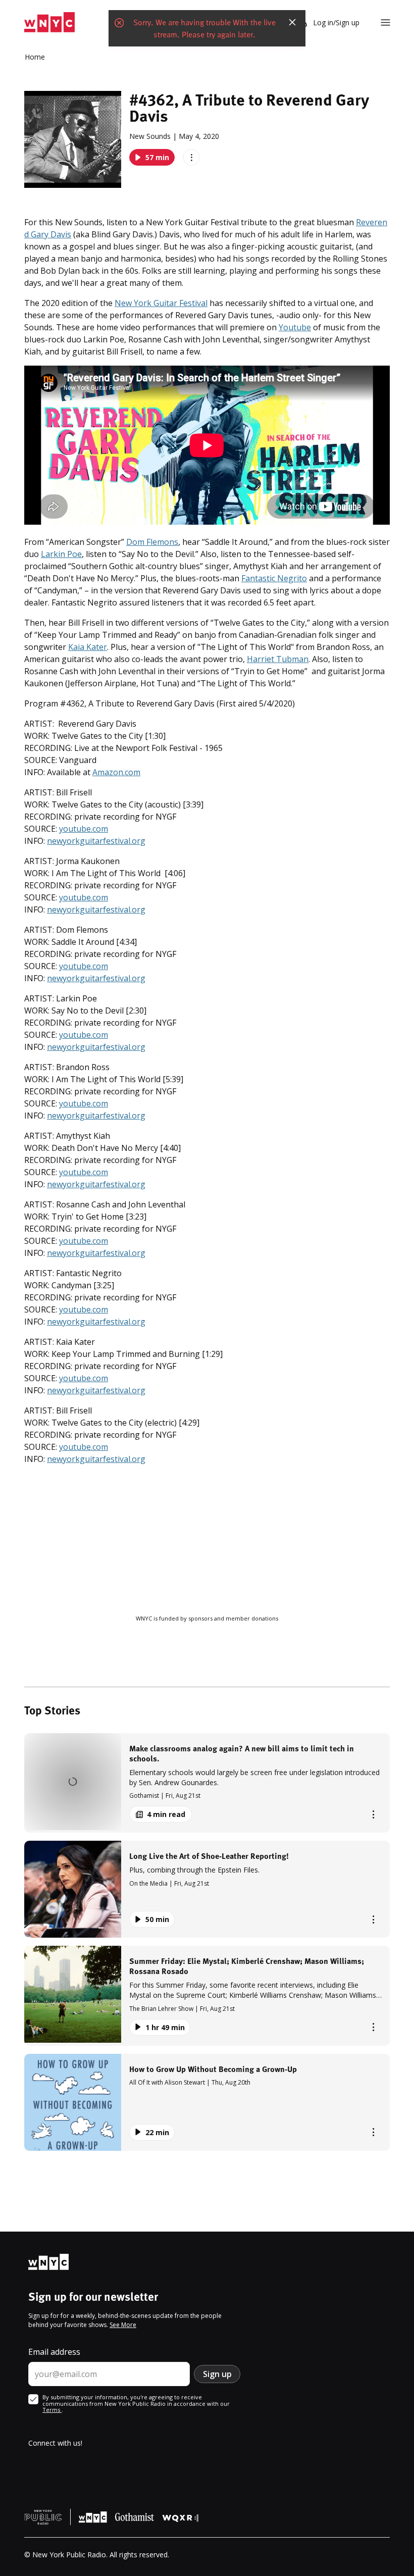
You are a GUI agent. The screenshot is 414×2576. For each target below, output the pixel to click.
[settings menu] (385, 22)
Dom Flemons (152, 542)
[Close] (292, 22)
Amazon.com (116, 772)
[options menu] (191, 157)
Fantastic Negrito (274, 578)
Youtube (295, 327)
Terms (52, 2410)
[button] (207, 1783)
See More (123, 2325)
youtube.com (84, 829)
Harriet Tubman (278, 659)
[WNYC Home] (49, 22)
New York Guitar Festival (161, 303)
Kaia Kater (88, 647)
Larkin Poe (61, 554)
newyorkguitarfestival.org (96, 841)
